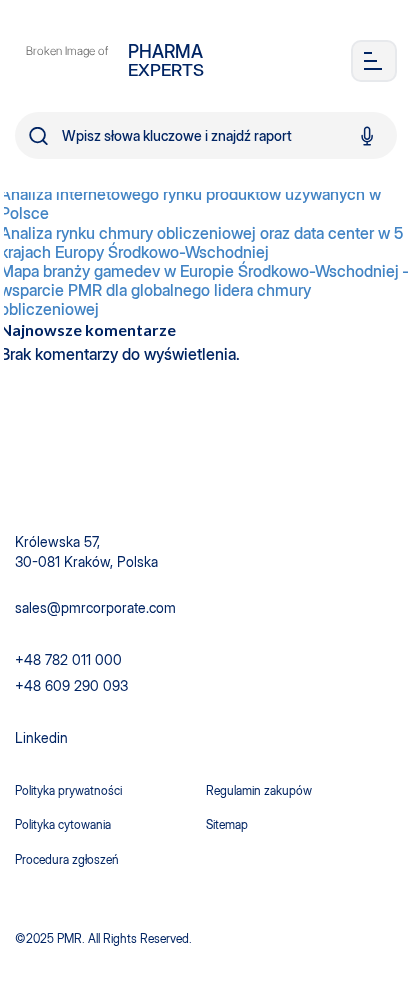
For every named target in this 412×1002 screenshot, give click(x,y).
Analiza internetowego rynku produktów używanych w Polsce (190, 204)
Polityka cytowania (63, 824)
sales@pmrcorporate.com (95, 607)
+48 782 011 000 (68, 659)
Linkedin (41, 737)
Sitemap (227, 824)
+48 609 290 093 (71, 685)
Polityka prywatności (68, 790)
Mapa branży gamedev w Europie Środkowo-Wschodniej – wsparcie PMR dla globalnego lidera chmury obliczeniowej (205, 290)
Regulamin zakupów (259, 790)
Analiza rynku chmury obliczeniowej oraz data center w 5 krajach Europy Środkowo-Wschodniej (201, 243)
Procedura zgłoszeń (67, 859)
